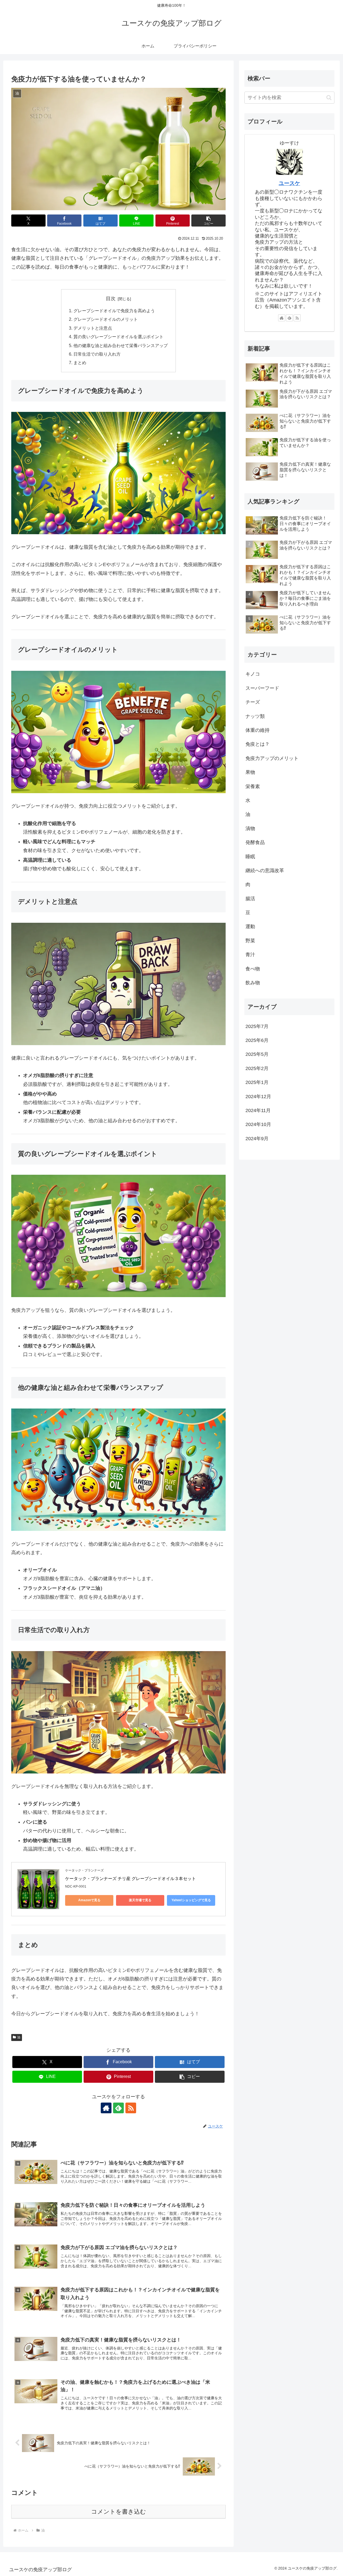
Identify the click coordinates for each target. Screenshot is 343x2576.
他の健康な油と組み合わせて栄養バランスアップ (121, 345)
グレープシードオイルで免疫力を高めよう (114, 311)
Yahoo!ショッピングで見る (191, 1900)
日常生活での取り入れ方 (97, 354)
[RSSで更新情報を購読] (131, 2108)
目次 (111, 299)
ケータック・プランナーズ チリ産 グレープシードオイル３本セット (131, 1879)
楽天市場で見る (140, 1900)
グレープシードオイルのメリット (106, 319)
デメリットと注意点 (93, 328)
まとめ (80, 363)
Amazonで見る (89, 1900)
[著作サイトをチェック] (106, 2108)
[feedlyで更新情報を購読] (118, 2108)
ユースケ (289, 183)
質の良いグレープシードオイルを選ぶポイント (118, 337)
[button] (208, 221)
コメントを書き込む (119, 2512)
